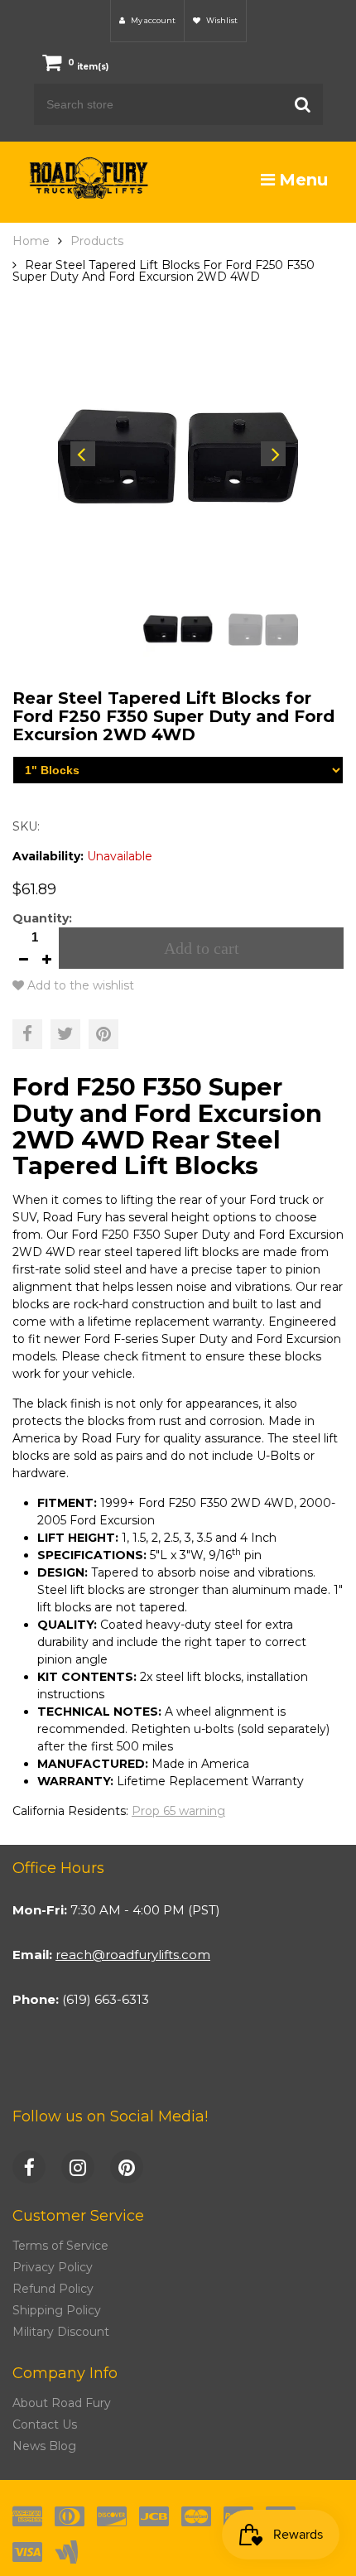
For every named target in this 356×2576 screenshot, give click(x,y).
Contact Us (45, 2424)
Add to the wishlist (79, 985)
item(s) (88, 67)
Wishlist (221, 20)
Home (31, 241)
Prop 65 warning (178, 1811)
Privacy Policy (53, 2267)
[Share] (27, 1034)
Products (97, 241)
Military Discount (61, 2332)
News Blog (44, 2446)
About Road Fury (62, 2403)
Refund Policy (53, 2289)
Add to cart (202, 948)
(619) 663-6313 (106, 1999)
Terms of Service (60, 2246)
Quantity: (42, 918)
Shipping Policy (57, 2310)
